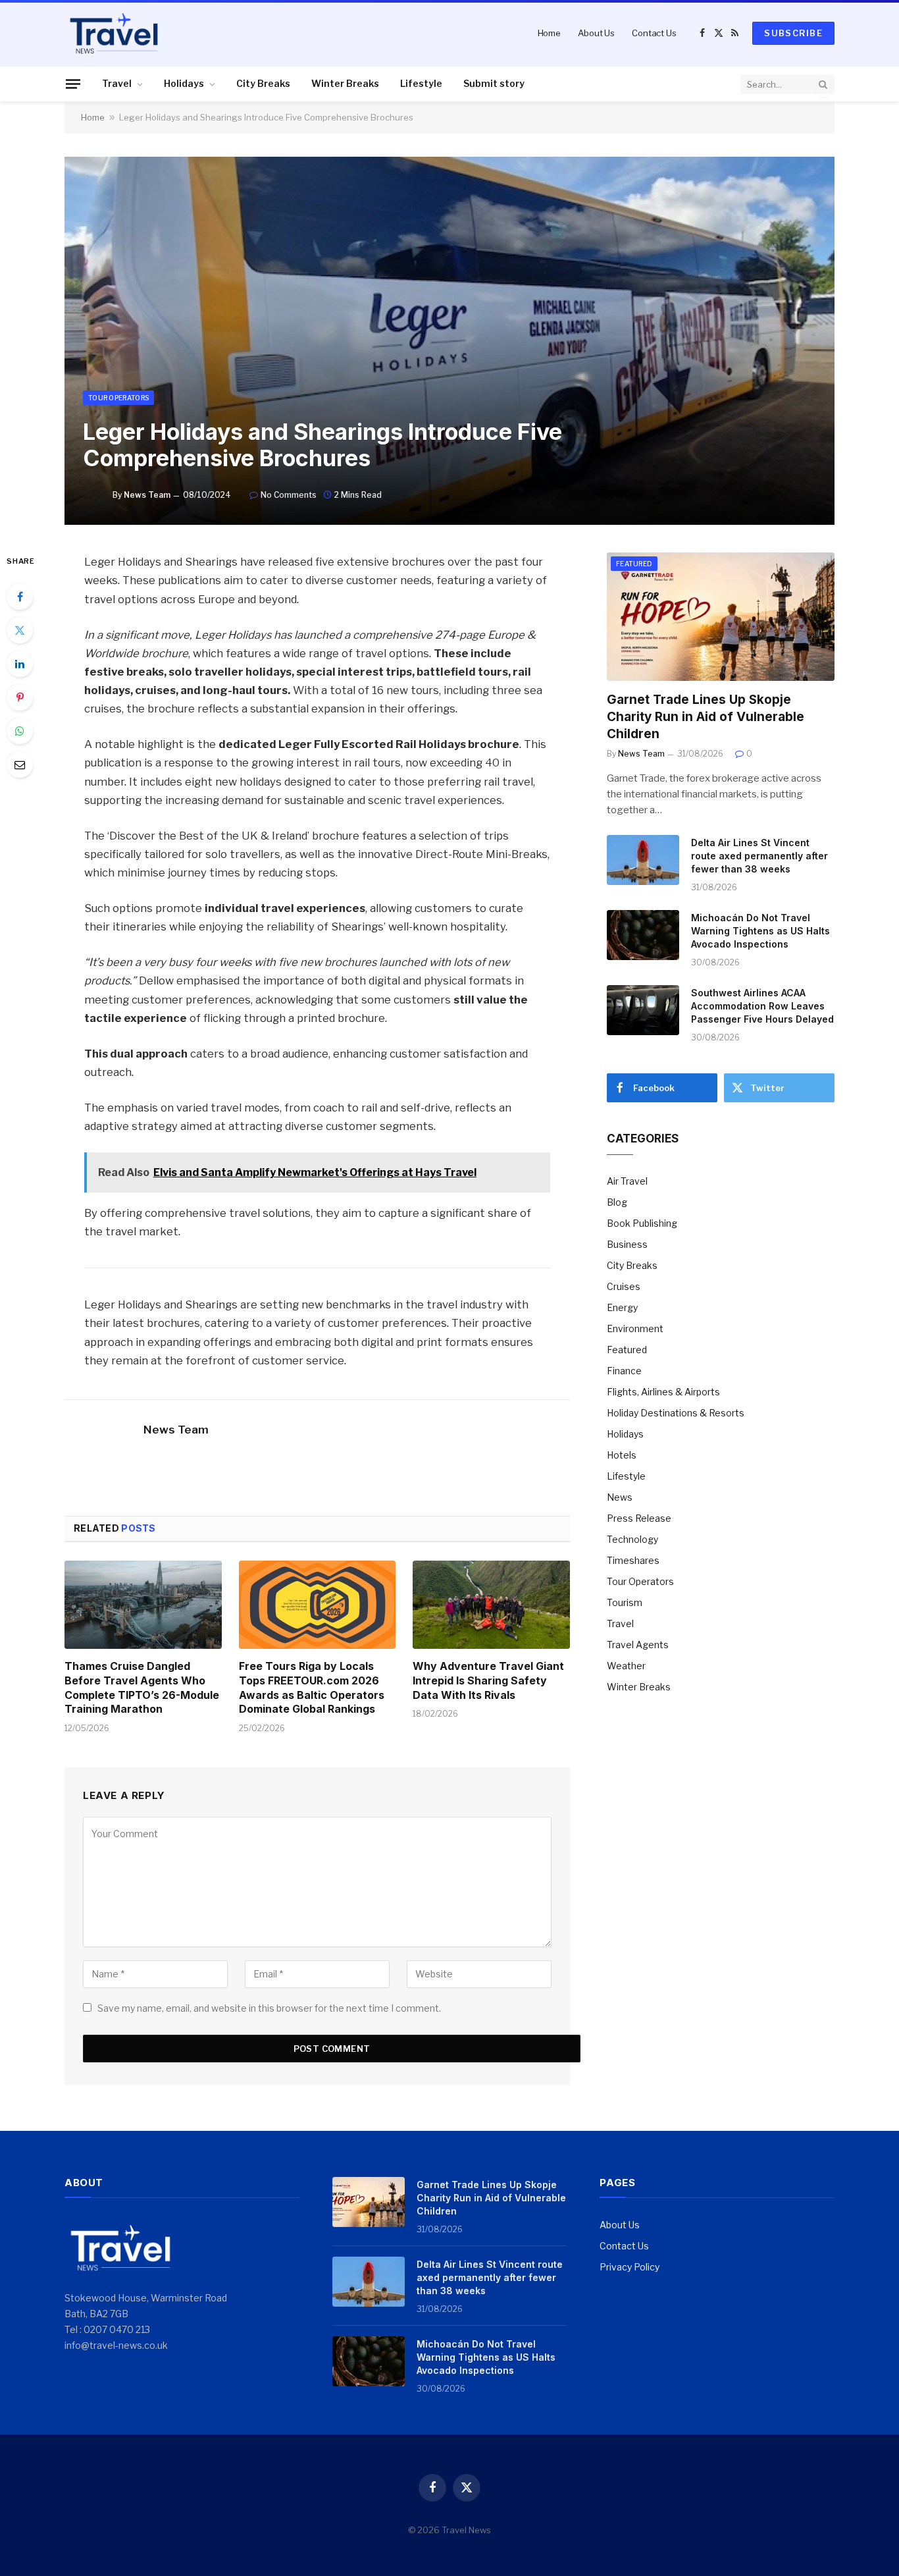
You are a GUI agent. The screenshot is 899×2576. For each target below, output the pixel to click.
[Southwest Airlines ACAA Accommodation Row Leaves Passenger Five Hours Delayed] (643, 1010)
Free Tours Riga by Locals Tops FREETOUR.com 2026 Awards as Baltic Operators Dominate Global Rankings (312, 1687)
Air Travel (627, 1181)
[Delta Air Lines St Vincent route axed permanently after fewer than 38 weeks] (643, 860)
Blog (617, 1202)
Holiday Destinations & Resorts (676, 1413)
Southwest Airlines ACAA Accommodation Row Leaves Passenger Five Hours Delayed (762, 1006)
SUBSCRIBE (793, 33)
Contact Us (654, 33)
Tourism (625, 1602)
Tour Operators (118, 398)
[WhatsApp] (20, 731)
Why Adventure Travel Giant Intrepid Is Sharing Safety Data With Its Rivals (488, 1680)
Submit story (494, 83)
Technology (632, 1539)
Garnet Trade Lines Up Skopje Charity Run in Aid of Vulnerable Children (706, 717)
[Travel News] (114, 33)
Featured (634, 564)
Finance (624, 1371)
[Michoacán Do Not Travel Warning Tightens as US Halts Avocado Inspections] (643, 935)
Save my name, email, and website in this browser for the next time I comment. (269, 2008)
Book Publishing (642, 1223)
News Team (147, 495)
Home (549, 33)
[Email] (20, 765)
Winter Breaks (345, 83)
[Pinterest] (20, 697)
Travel (117, 83)
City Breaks (263, 83)
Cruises (624, 1286)
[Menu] (73, 84)
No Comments (289, 495)
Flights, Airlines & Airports (663, 1392)
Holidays (184, 83)
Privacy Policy (629, 2267)
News (620, 1497)
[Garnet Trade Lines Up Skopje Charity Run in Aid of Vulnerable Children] (721, 617)
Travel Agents (638, 1645)
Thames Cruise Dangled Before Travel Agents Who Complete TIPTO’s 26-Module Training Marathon (142, 1687)
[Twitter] (20, 630)
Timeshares (633, 1560)
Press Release (639, 1518)
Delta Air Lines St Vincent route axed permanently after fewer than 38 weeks (759, 856)
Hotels (622, 1455)
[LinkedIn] (20, 664)
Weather (626, 1666)
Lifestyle (421, 83)
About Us (596, 33)
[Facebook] (20, 597)
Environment (635, 1328)
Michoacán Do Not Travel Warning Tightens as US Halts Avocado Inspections (760, 931)
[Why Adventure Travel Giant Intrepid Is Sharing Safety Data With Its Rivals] (491, 1605)
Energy (622, 1307)
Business (627, 1244)
